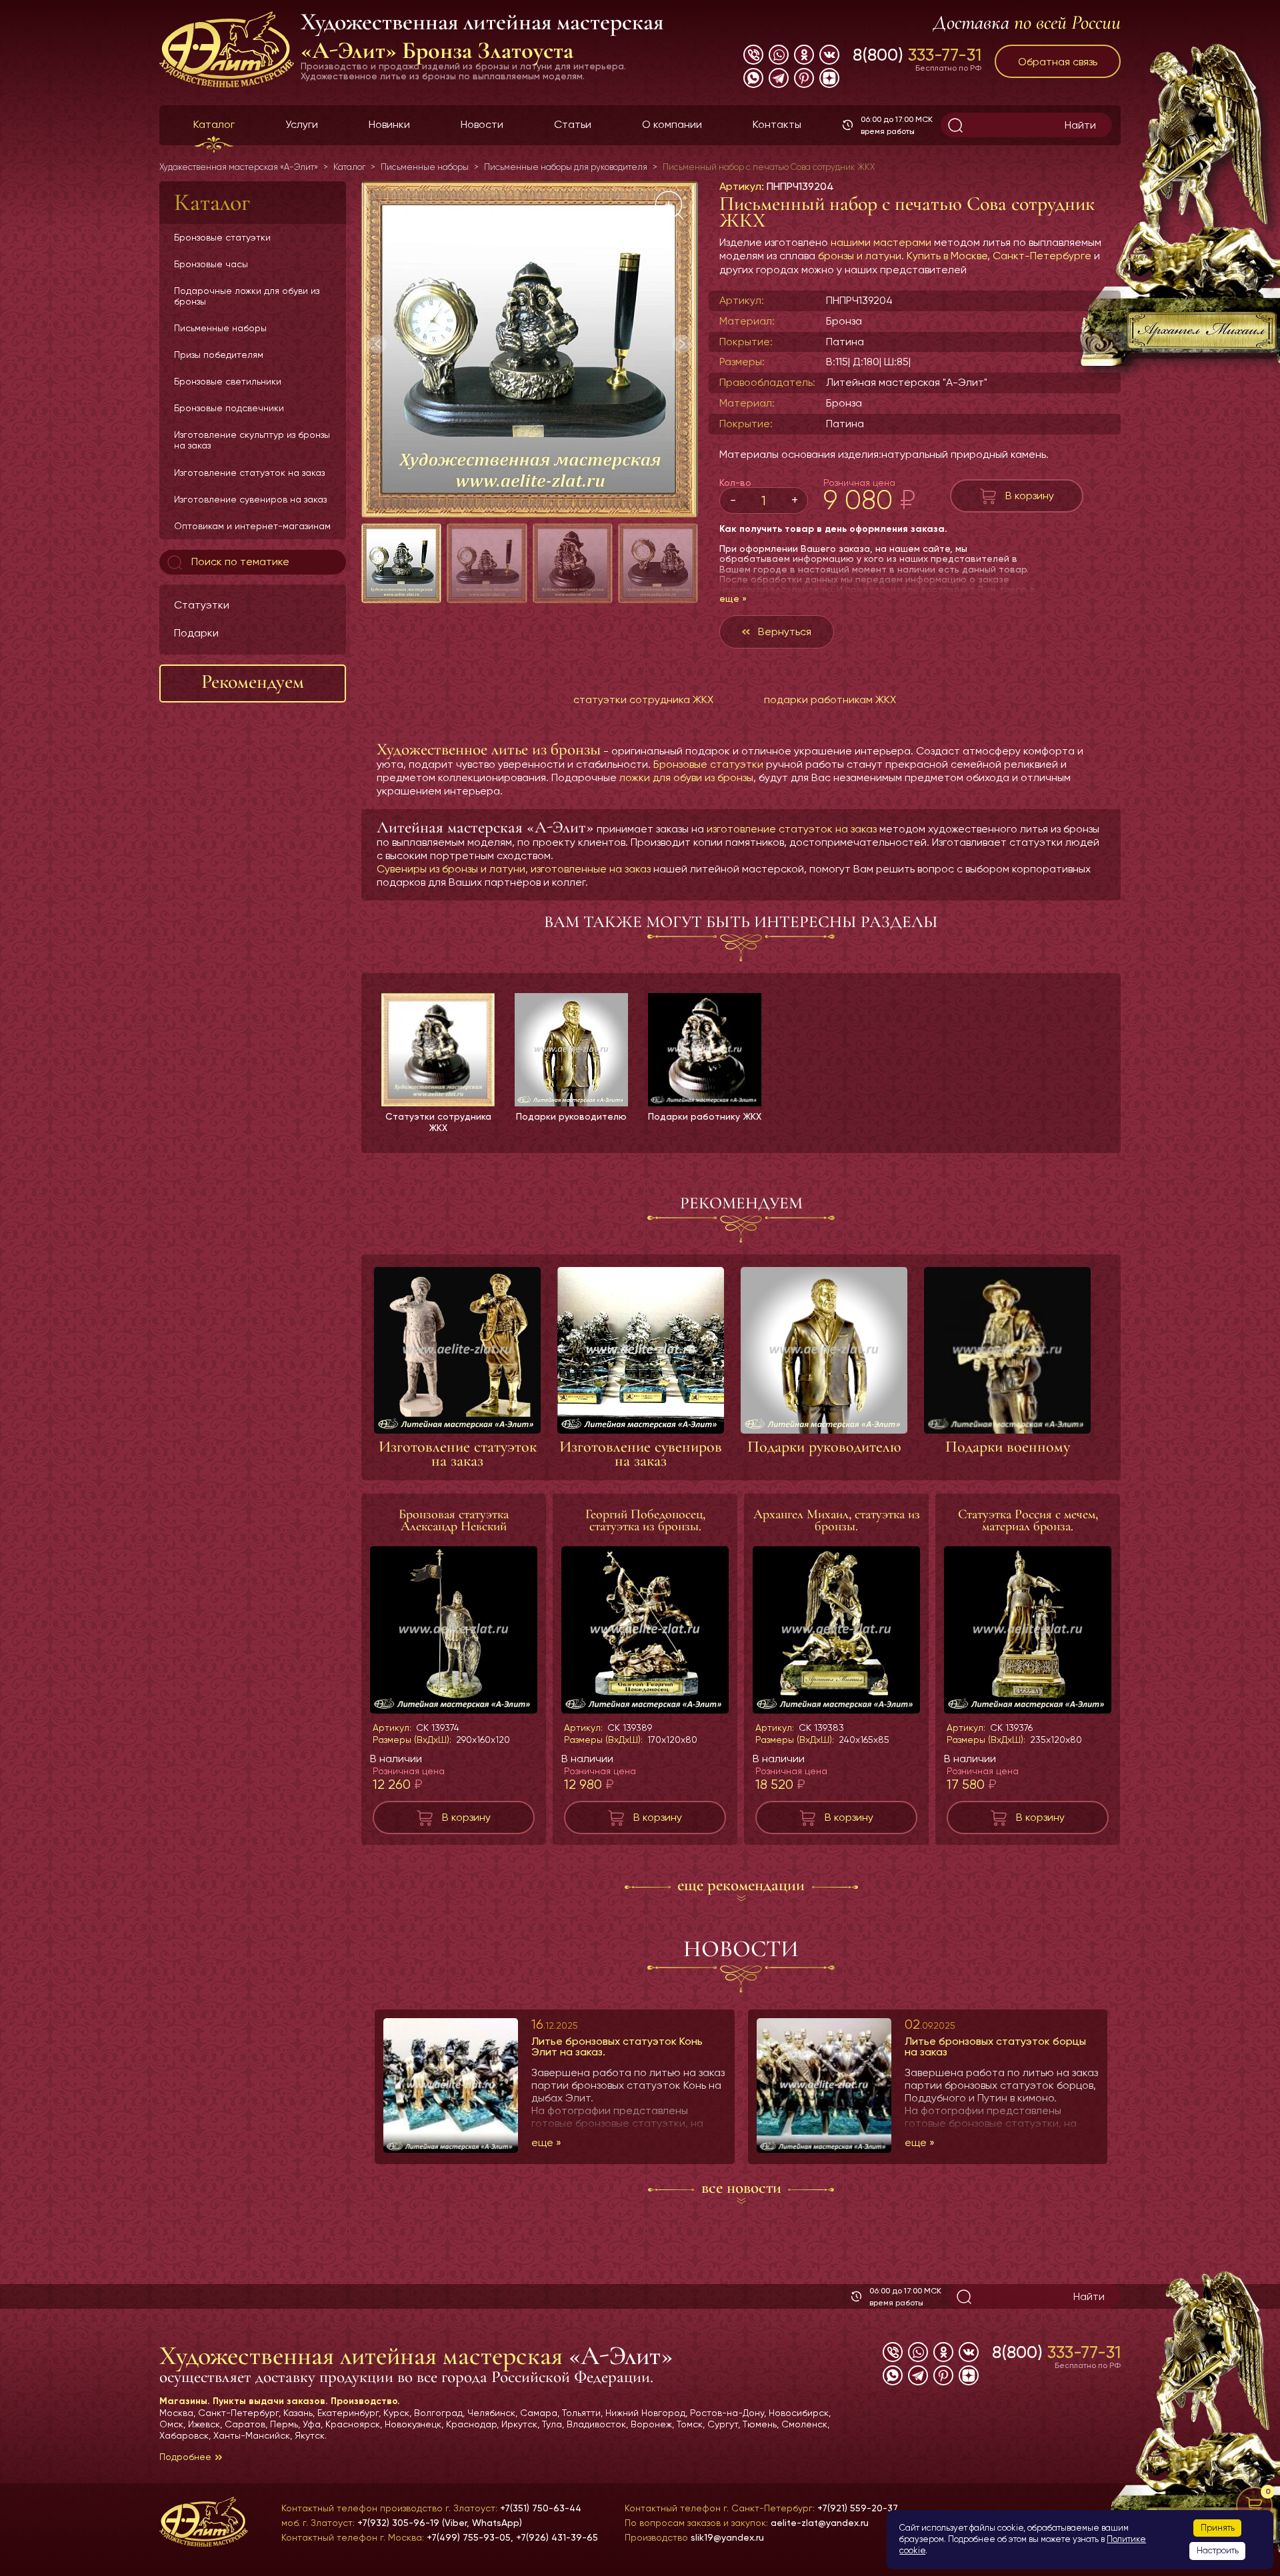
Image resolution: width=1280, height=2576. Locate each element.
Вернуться (785, 632)
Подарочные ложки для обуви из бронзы (247, 296)
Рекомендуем (253, 681)
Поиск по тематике (239, 562)
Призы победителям (219, 355)
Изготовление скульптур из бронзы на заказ (252, 440)
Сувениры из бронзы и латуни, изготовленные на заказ (514, 869)
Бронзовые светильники (228, 381)
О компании (672, 124)
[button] (682, 344)
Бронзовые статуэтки (222, 237)
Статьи (573, 124)
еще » (733, 599)
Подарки (196, 633)
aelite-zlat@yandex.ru (820, 2523)
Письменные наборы (220, 328)
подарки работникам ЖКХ (830, 699)
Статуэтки (202, 605)
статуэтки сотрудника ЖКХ (643, 699)
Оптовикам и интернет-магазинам (252, 526)
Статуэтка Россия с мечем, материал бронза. (1028, 1520)
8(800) (917, 55)
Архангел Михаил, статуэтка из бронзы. (837, 1520)
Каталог (214, 124)
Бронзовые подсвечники (229, 408)
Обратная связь (1058, 62)
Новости (482, 124)
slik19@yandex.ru (727, 2537)
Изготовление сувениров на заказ (250, 499)
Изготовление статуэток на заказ (249, 473)
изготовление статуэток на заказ (792, 829)
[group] (530, 350)
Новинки (389, 124)
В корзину (1030, 496)
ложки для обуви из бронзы (686, 777)
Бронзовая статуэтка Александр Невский (454, 1520)
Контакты (777, 124)
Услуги (302, 124)
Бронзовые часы (211, 264)
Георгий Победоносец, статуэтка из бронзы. (645, 1520)
